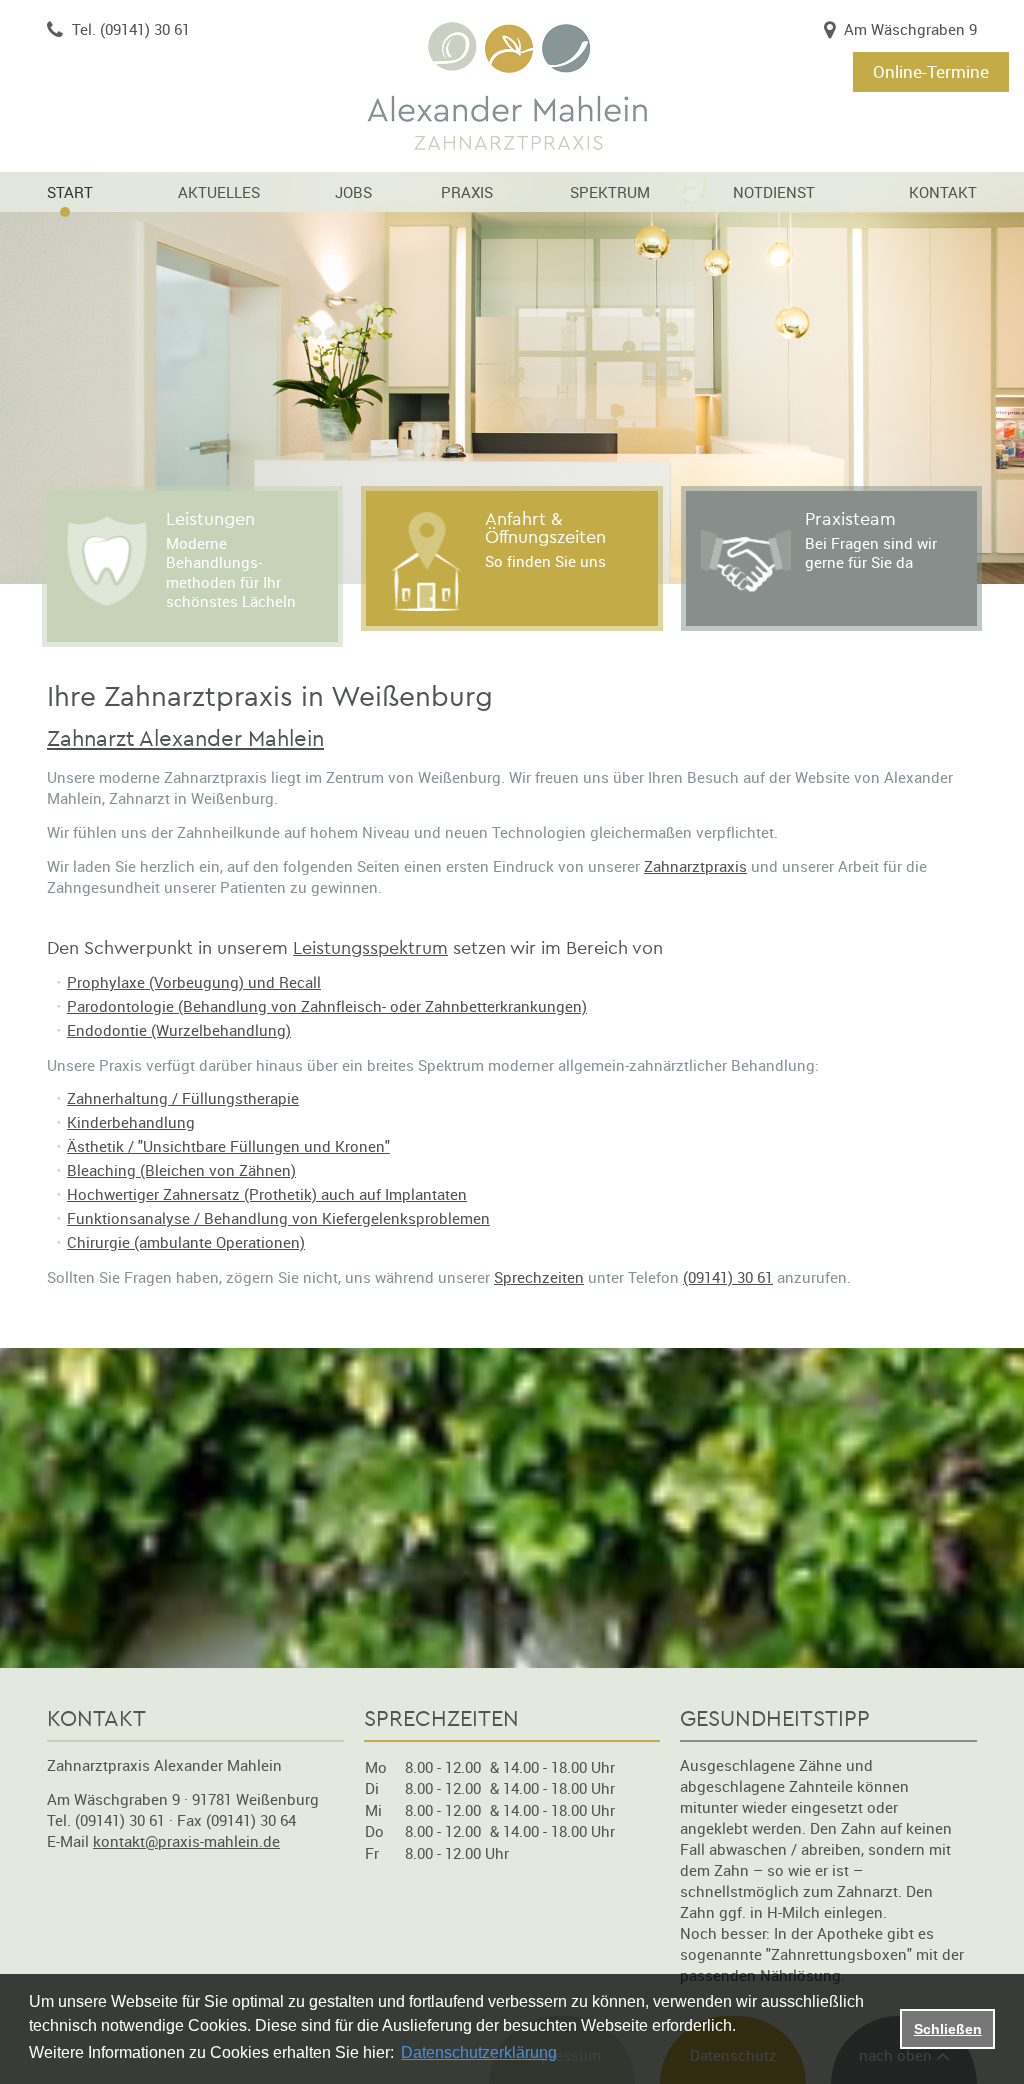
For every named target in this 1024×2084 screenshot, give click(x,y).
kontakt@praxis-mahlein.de (186, 1841)
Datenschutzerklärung (479, 2052)
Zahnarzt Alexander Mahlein (185, 739)
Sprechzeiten (539, 1277)
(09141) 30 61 (728, 1277)
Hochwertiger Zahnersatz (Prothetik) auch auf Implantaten (267, 1194)
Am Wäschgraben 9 (910, 29)
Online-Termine (931, 71)
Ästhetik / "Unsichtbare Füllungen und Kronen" (228, 1146)
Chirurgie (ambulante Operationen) (186, 1242)
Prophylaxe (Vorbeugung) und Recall (194, 982)
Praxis (467, 192)
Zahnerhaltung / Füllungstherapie (183, 1098)
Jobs (353, 192)
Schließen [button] (948, 2029)
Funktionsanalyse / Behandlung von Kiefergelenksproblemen (278, 1218)
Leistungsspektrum (370, 948)
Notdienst (774, 192)
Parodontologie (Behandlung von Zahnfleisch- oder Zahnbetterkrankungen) (327, 1006)
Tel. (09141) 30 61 (131, 29)
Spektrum (610, 192)
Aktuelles (219, 192)
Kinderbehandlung (131, 1122)
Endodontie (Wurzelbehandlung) (179, 1030)
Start (70, 192)
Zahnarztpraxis (695, 866)
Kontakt (943, 192)
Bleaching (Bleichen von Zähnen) (181, 1170)
